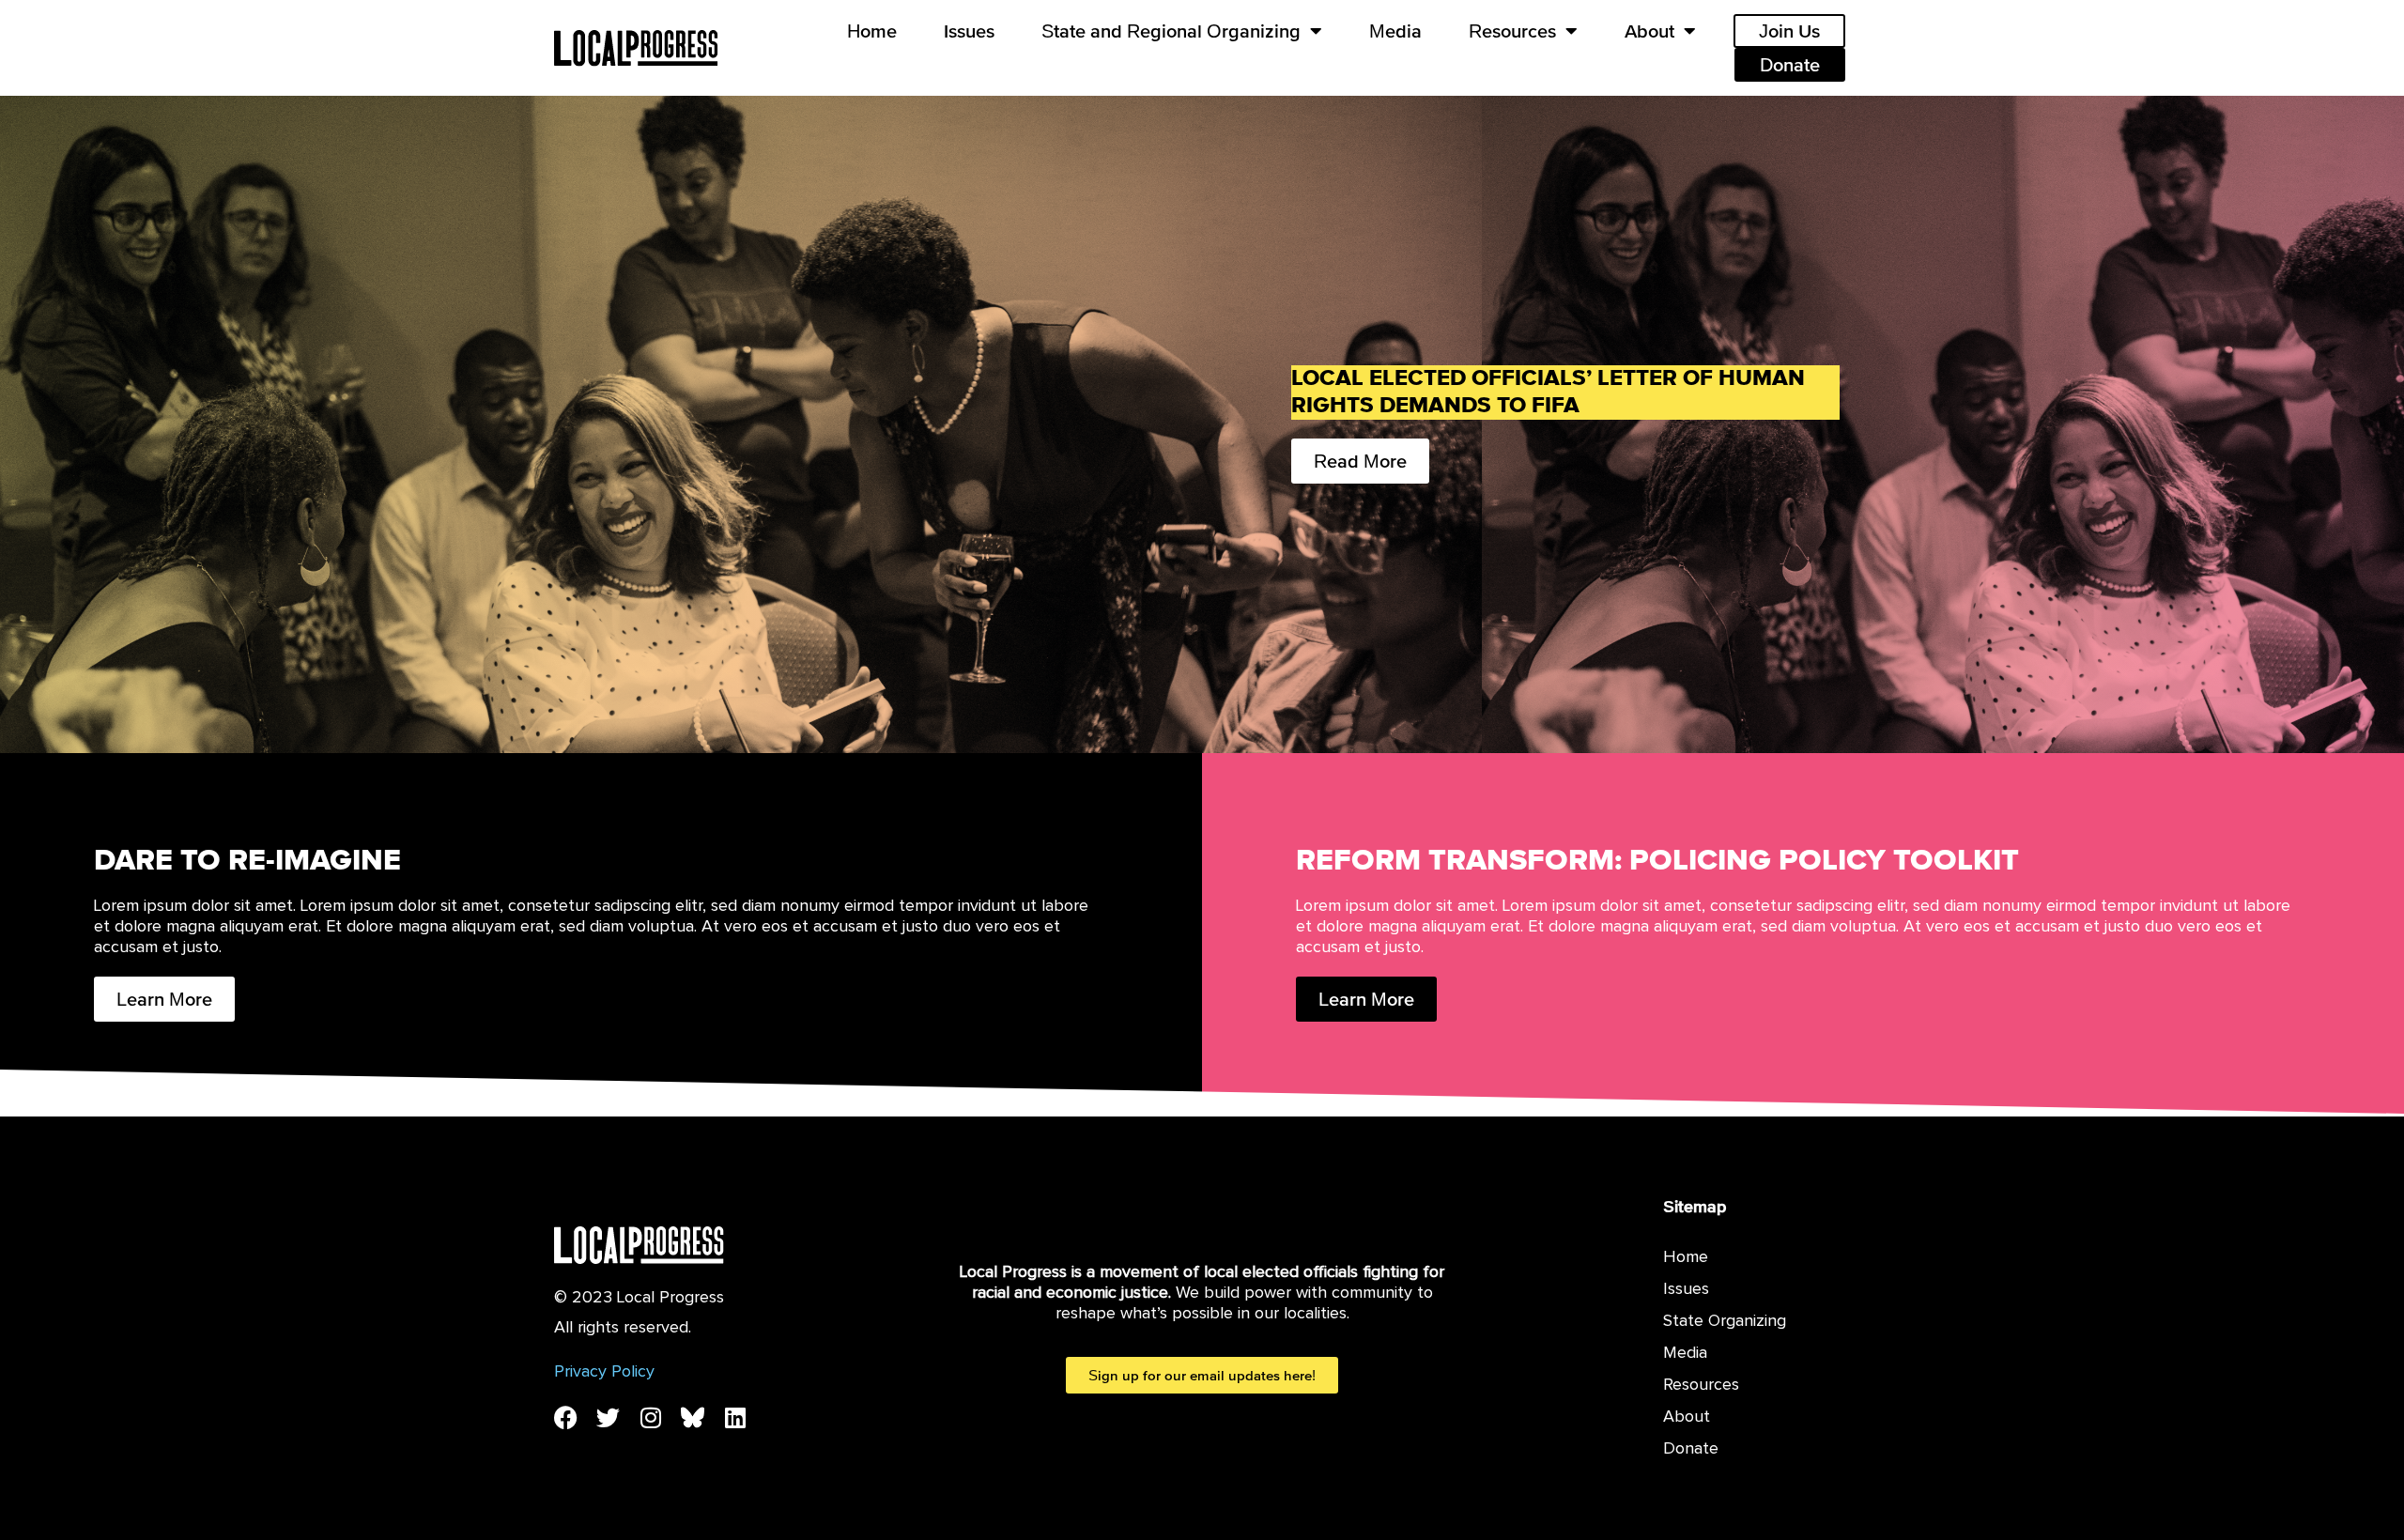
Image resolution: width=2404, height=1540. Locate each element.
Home (872, 31)
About (1649, 31)
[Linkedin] (735, 1417)
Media (1395, 31)
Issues (969, 31)
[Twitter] (608, 1417)
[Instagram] (650, 1417)
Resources (1512, 31)
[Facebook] (566, 1417)
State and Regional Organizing (1171, 31)
